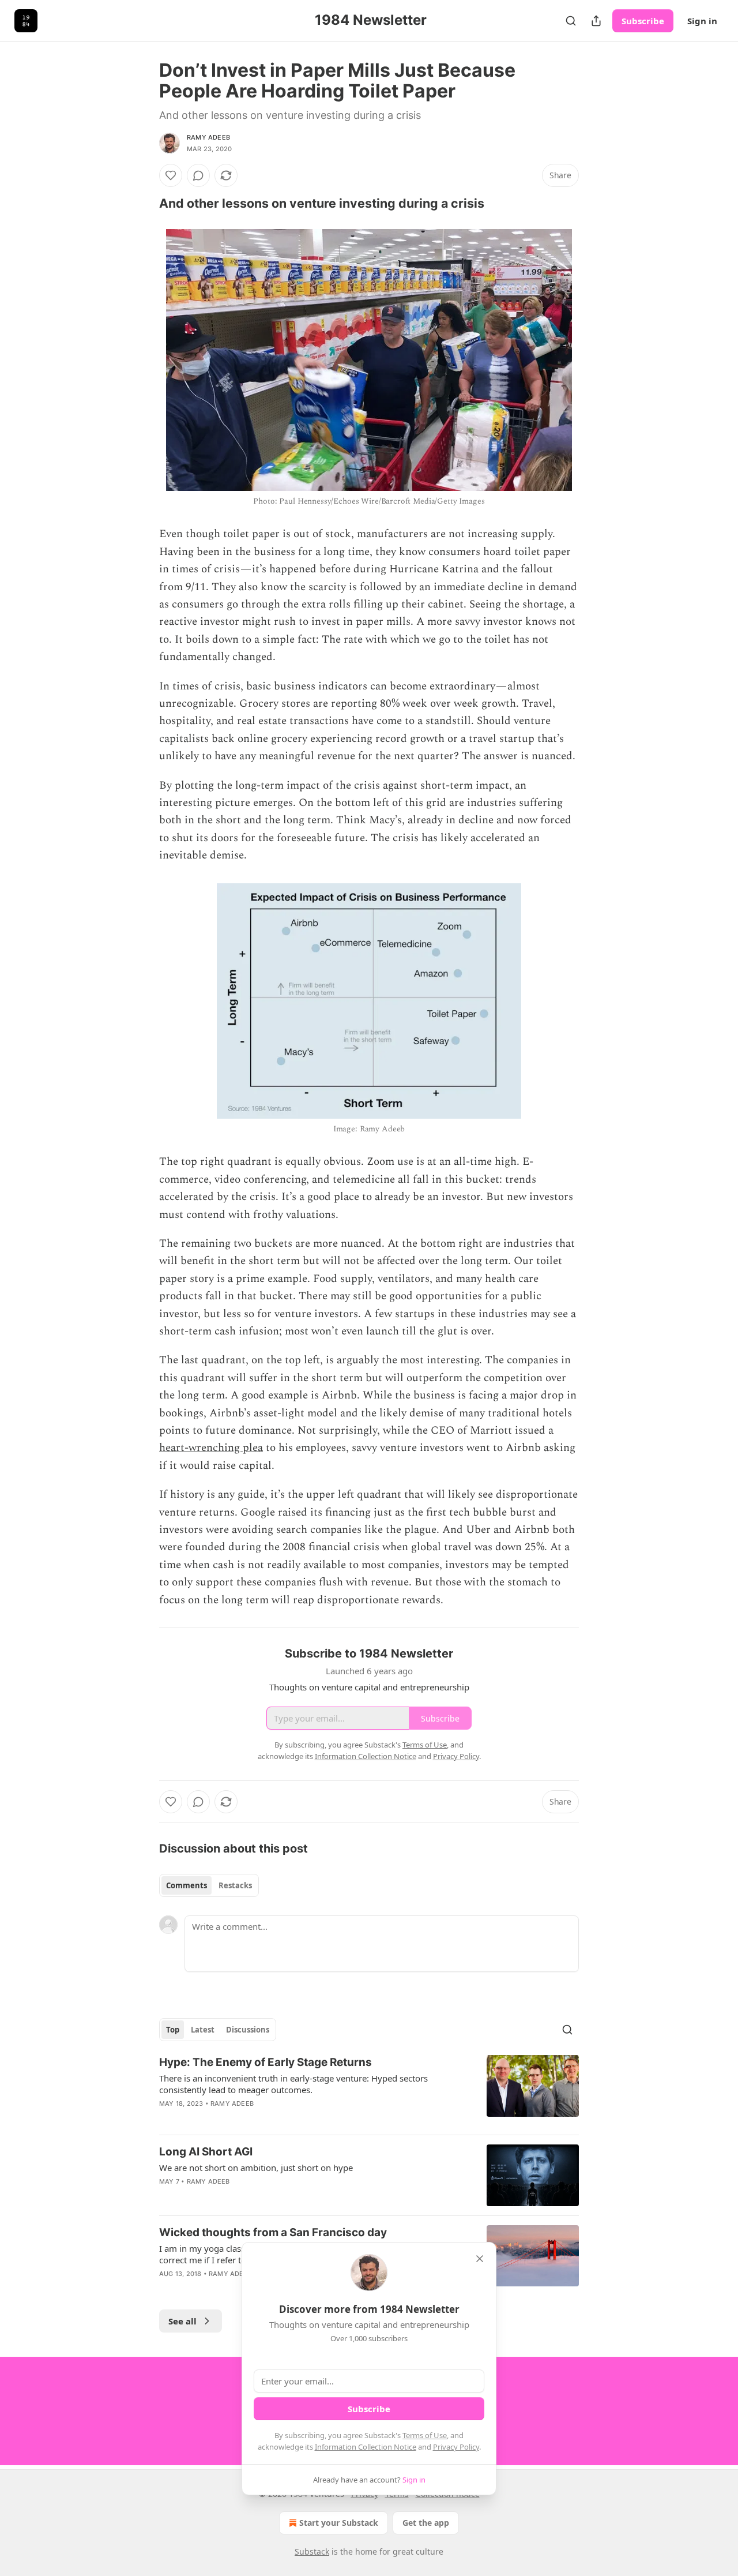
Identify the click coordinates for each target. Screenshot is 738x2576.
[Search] (571, 21)
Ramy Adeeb (208, 137)
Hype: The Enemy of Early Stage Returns (266, 2062)
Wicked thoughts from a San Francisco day (273, 2232)
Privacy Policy (456, 2447)
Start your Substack (339, 2523)
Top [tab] (173, 2030)
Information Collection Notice (366, 2447)
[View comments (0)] (198, 175)
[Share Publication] (596, 21)
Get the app (426, 2523)
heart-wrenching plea (211, 1448)
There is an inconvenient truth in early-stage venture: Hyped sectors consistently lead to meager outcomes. (293, 2084)
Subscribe (643, 21)
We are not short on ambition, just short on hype (256, 2168)
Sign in (702, 21)
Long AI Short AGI (206, 2152)
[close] (480, 2259)
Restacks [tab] (235, 1885)
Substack (312, 2551)
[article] (369, 2090)
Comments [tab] (187, 1885)
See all (182, 2321)
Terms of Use (425, 2435)
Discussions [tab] (248, 2030)
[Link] (143, 203)
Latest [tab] (203, 2030)
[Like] (171, 175)
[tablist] (209, 1885)
